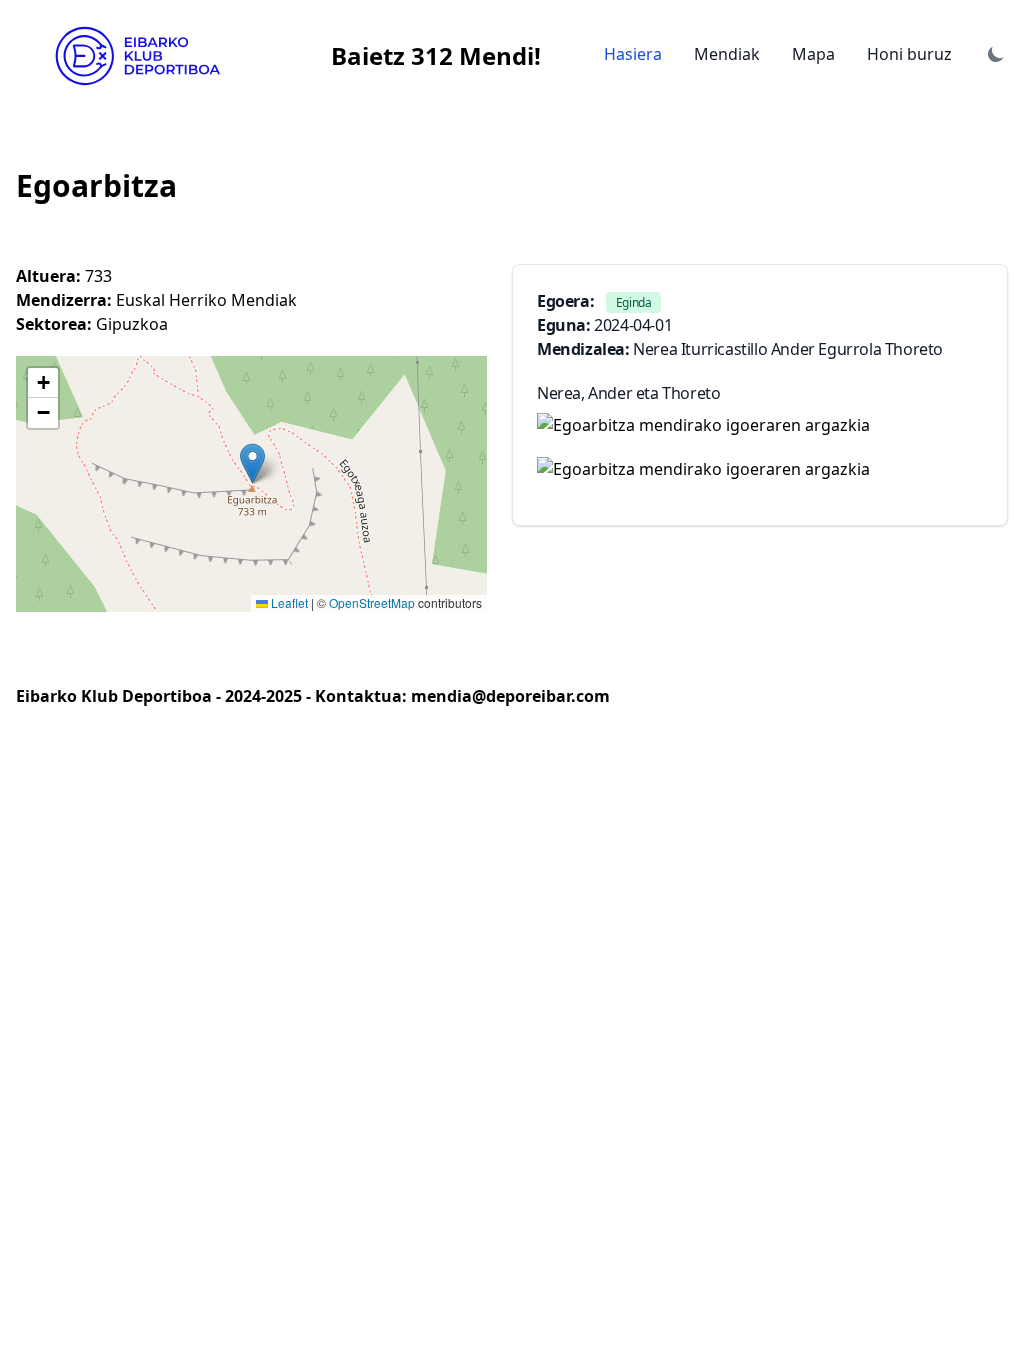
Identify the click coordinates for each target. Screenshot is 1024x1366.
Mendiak (727, 54)
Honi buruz (909, 54)
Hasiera (633, 54)
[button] (252, 463)
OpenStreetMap (372, 602)
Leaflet (288, 602)
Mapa (813, 54)
